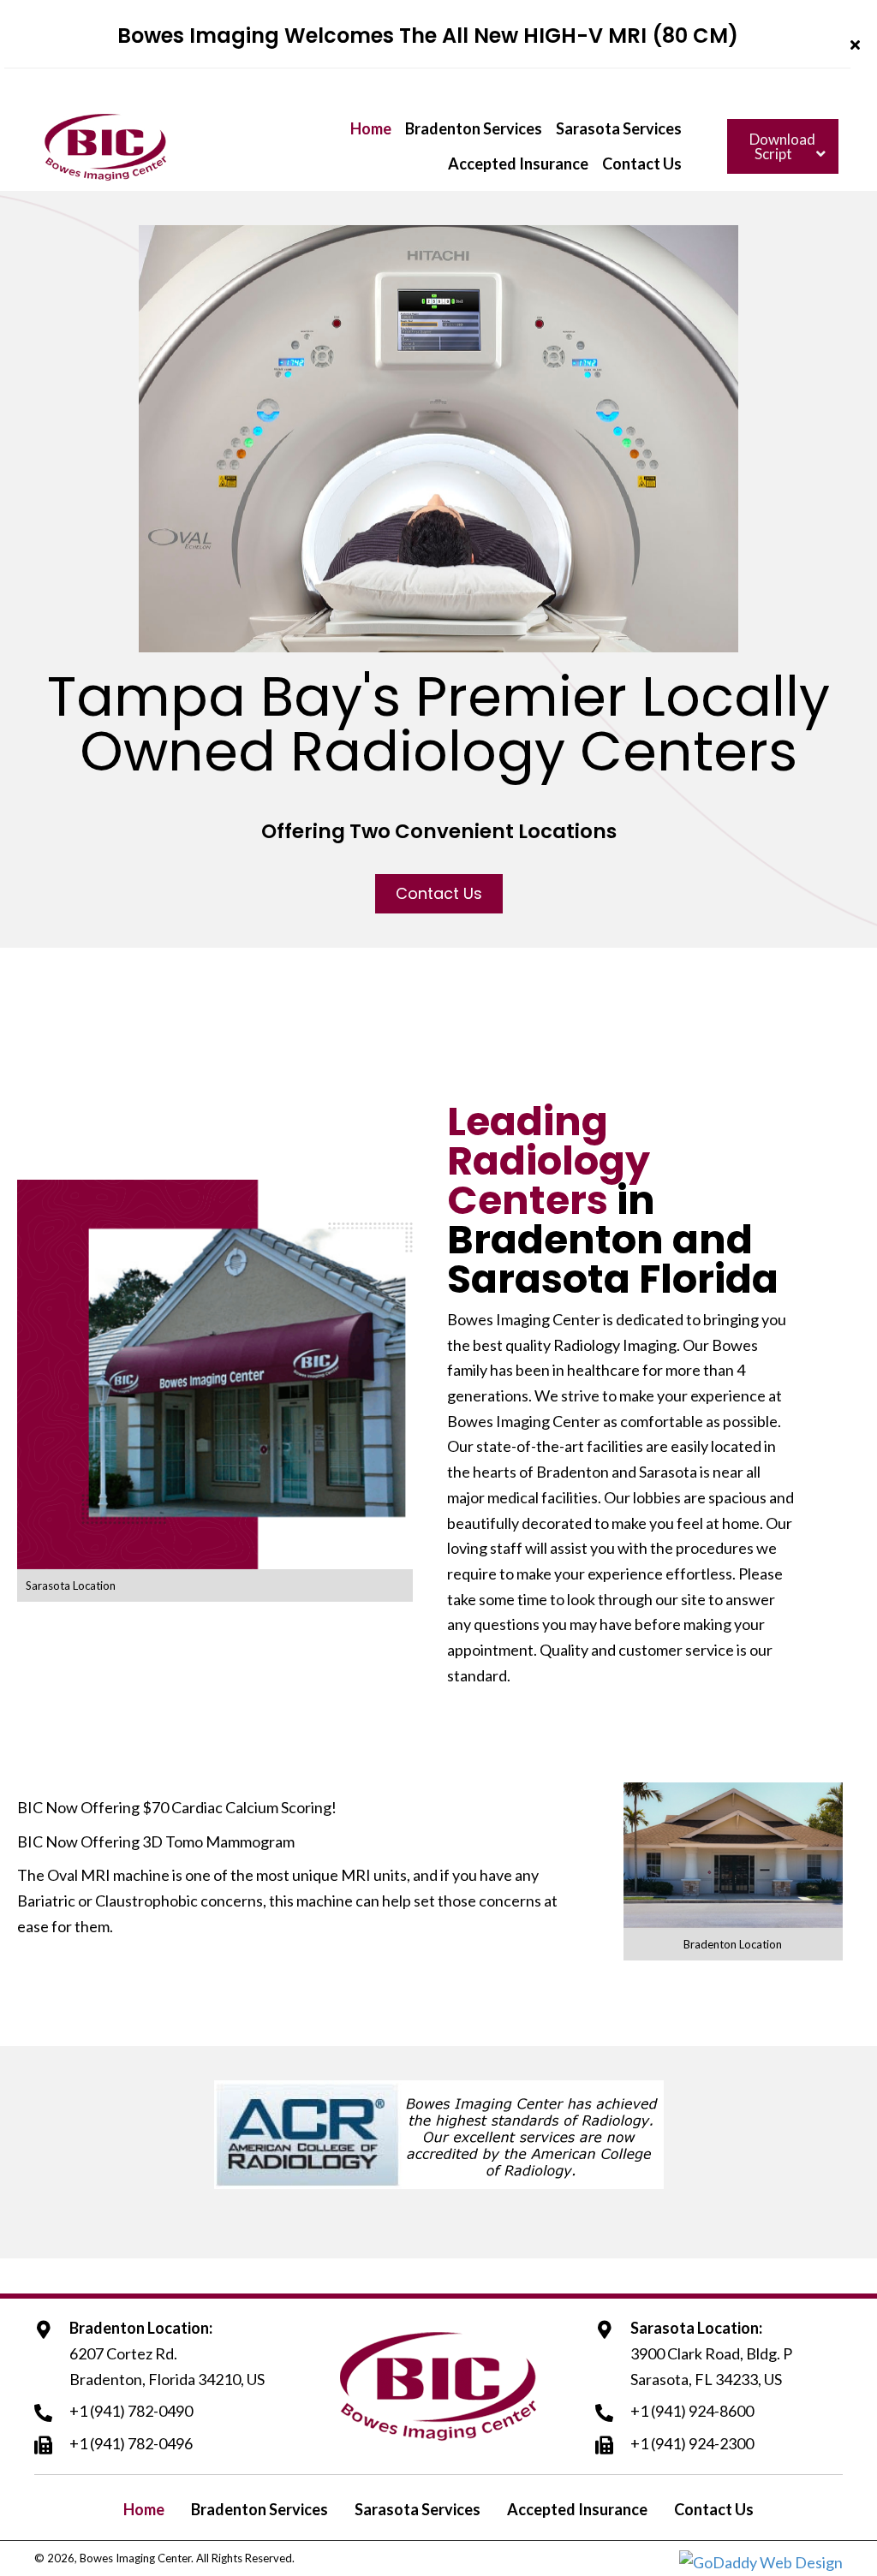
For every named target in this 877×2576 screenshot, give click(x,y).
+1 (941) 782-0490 (131, 2411)
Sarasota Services (418, 2509)
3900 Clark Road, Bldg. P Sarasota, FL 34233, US (711, 2366)
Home (144, 2509)
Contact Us (714, 2509)
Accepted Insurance (577, 2509)
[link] (371, 129)
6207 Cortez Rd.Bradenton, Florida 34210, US (167, 2366)
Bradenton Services (260, 2509)
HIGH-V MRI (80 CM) (631, 36)
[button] (857, 45)
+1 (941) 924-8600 (692, 2411)
